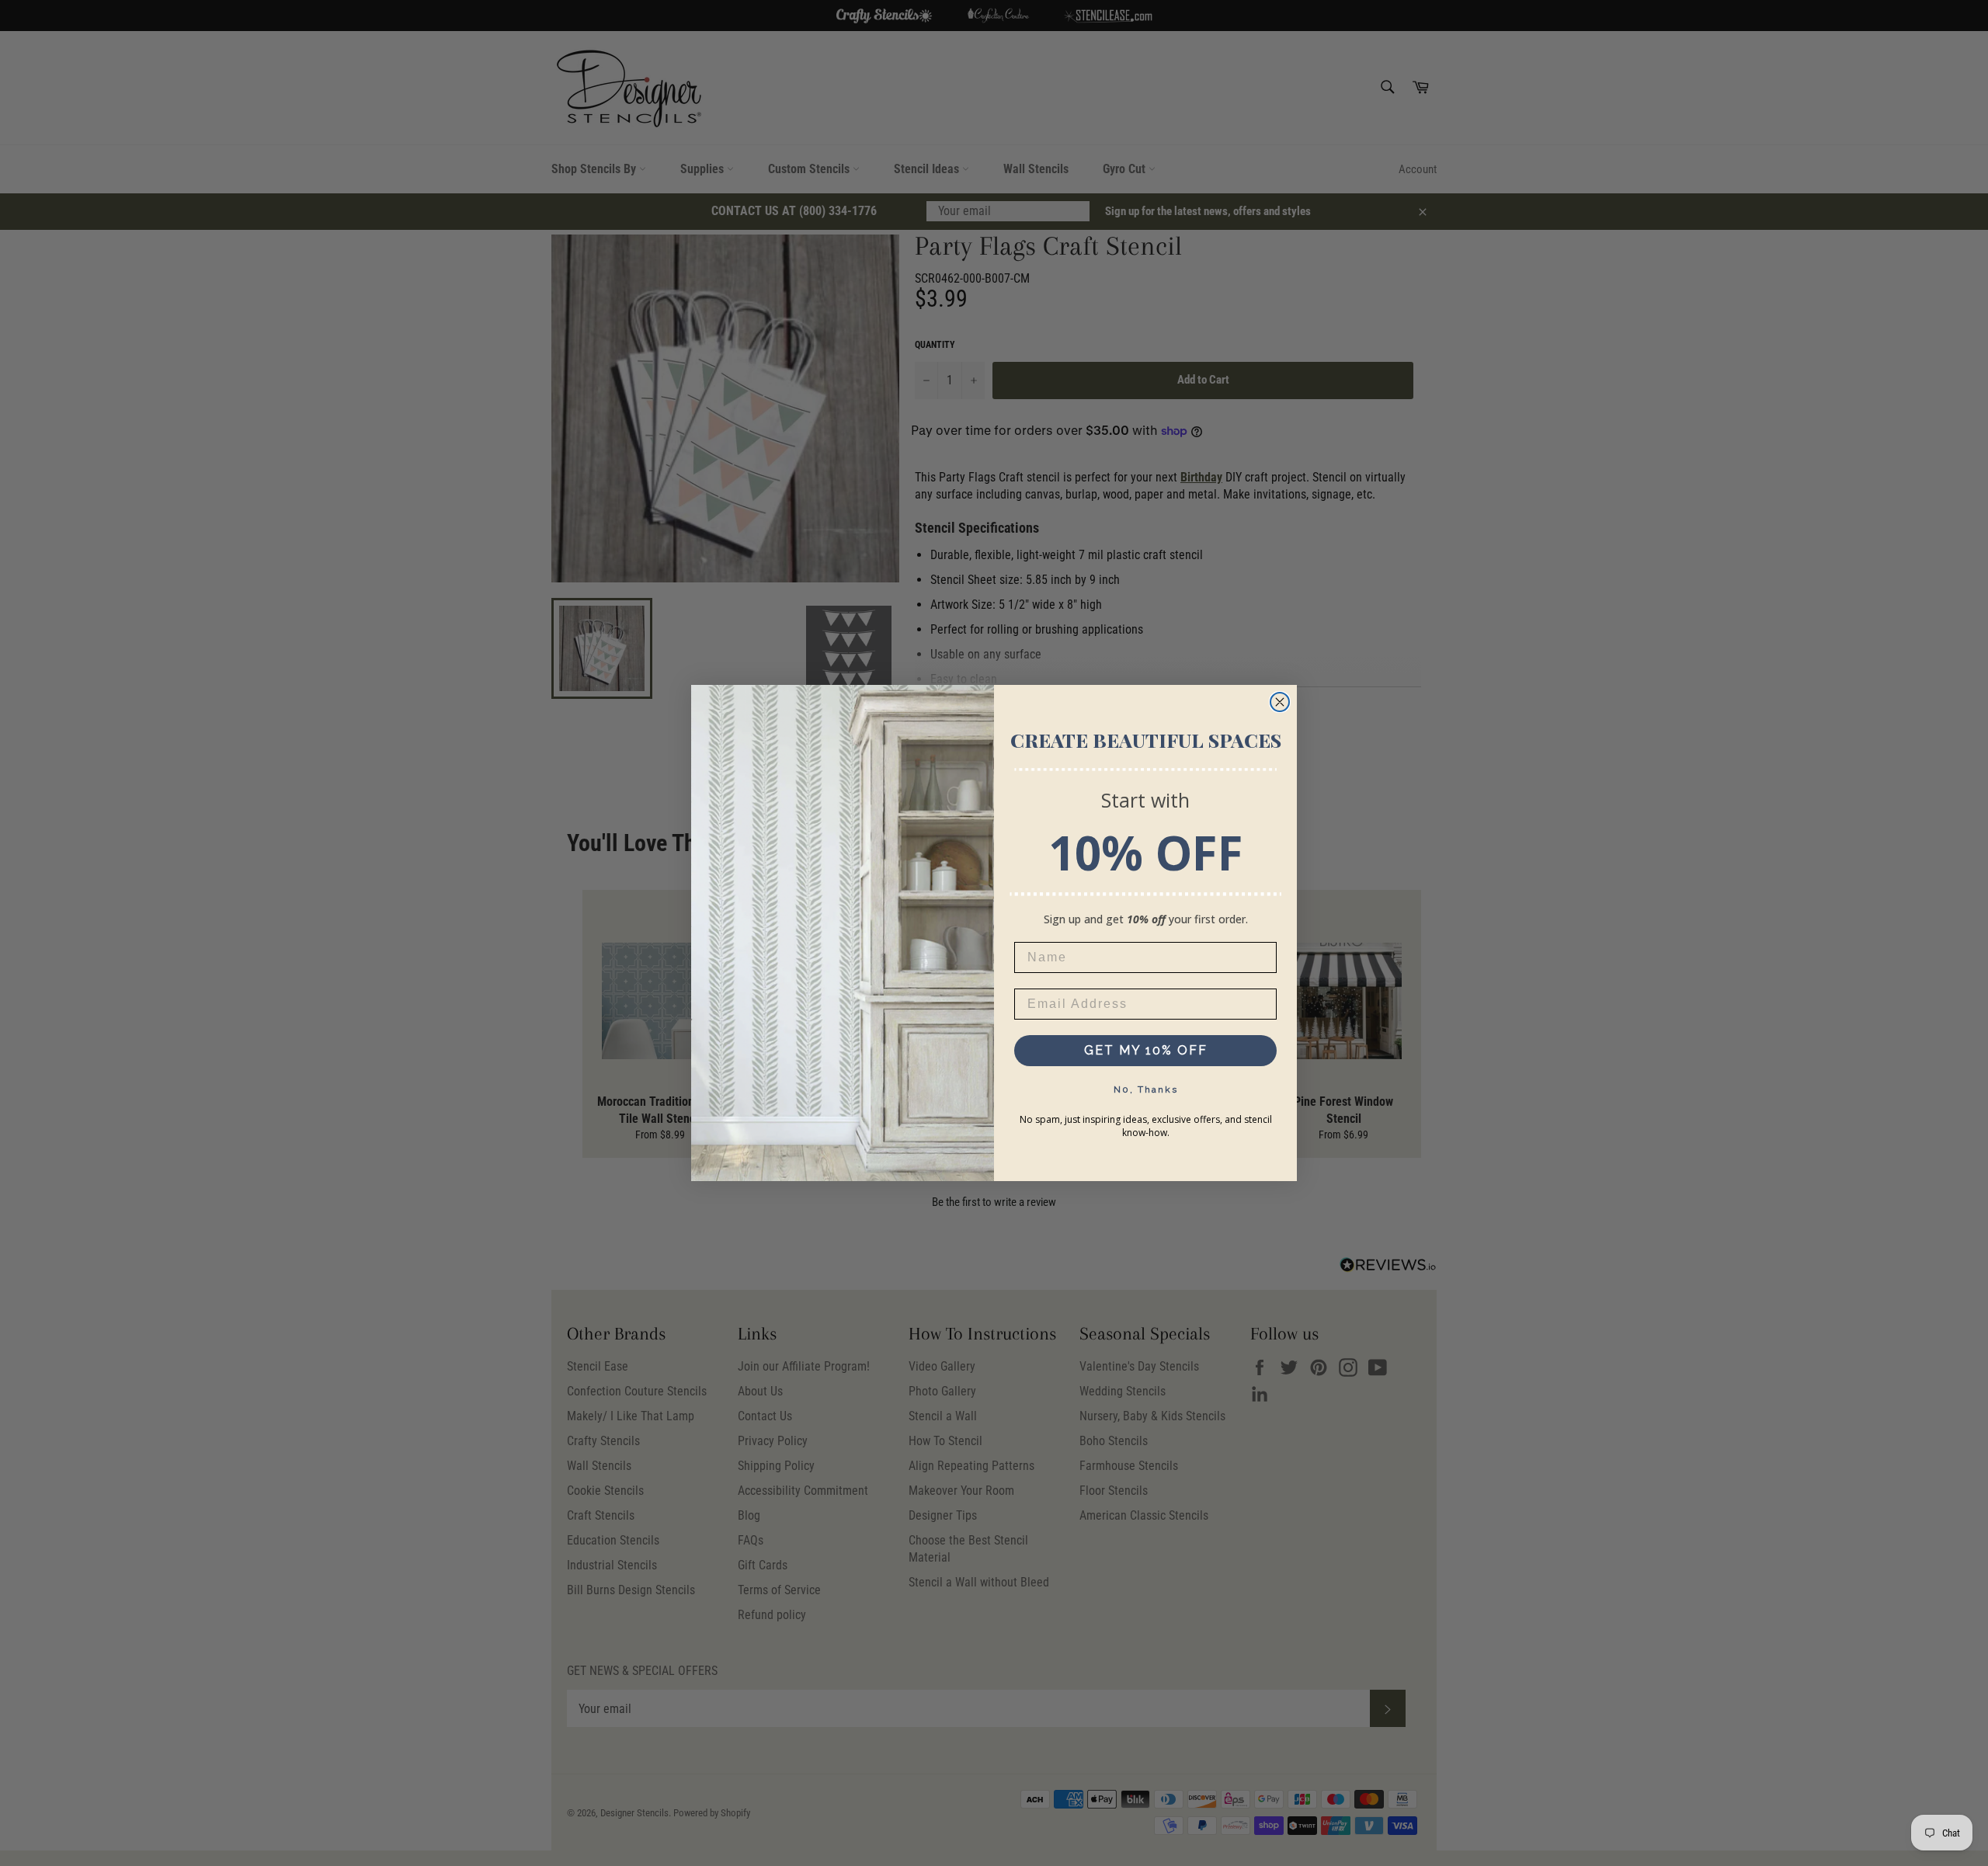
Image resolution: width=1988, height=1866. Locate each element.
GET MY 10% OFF (1146, 1050)
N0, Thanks (1146, 1089)
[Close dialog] (1280, 702)
